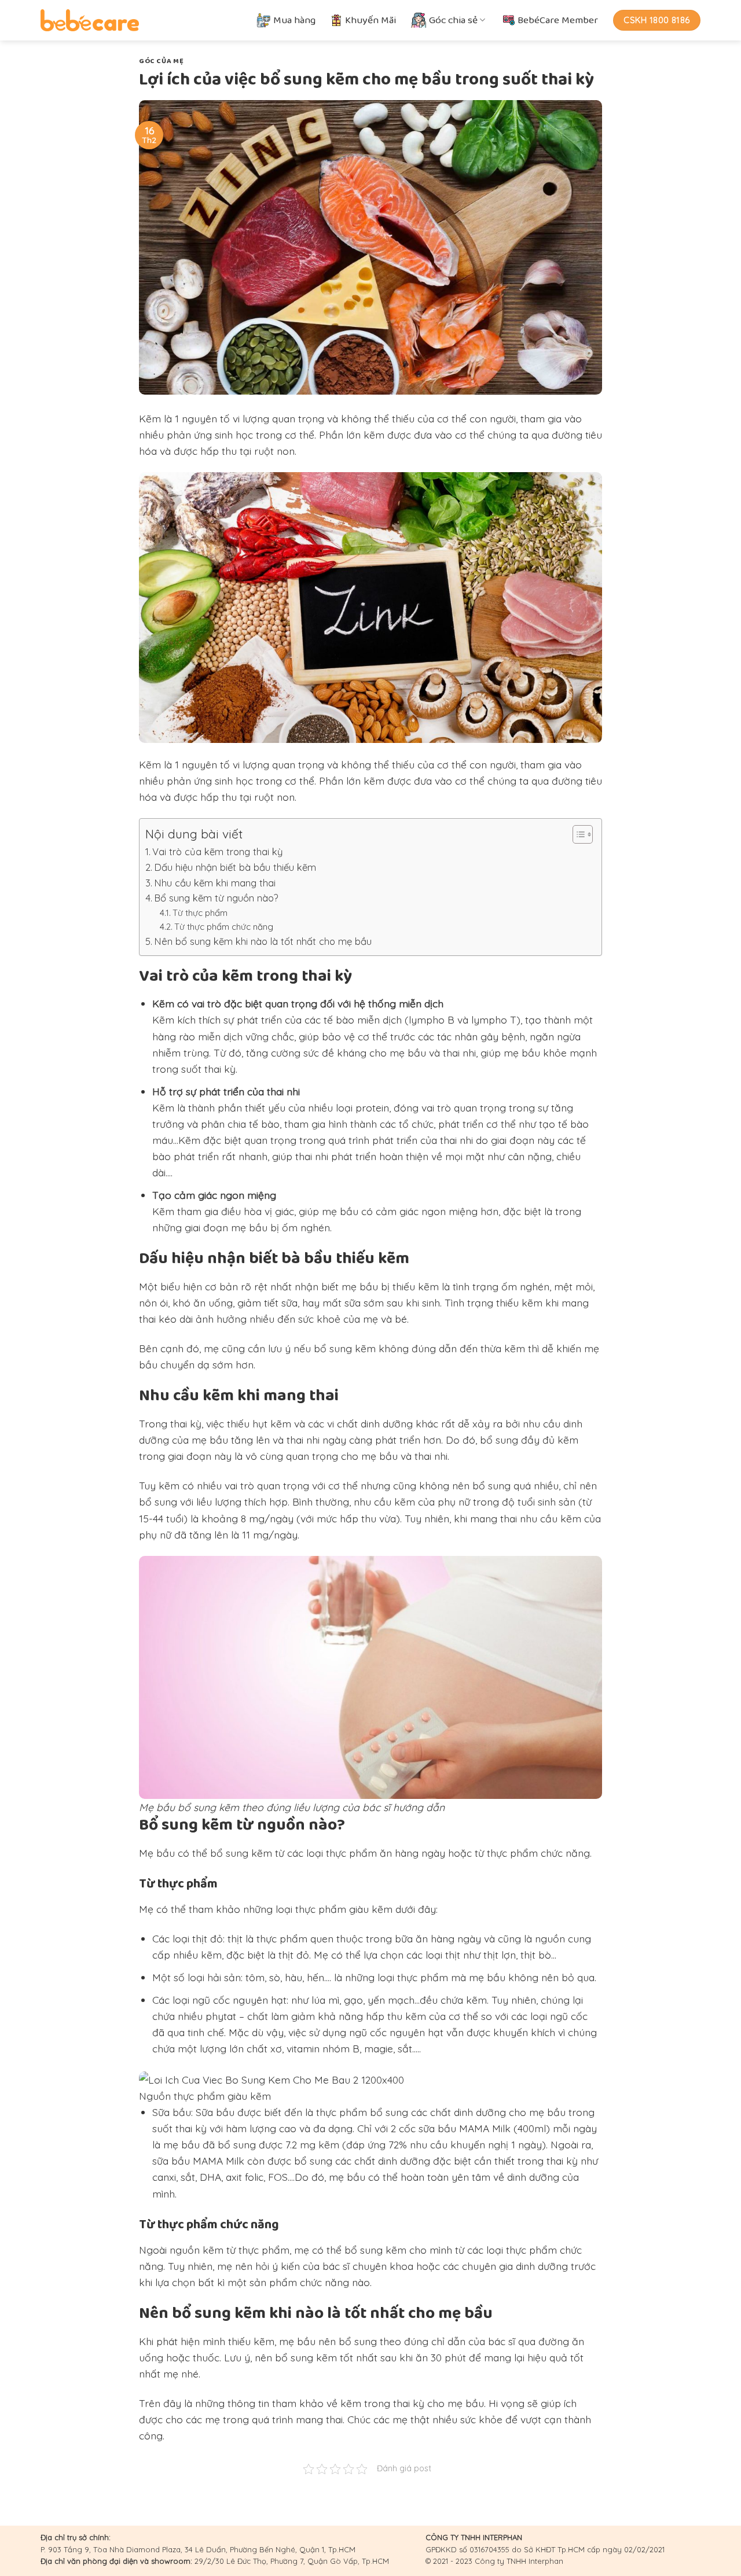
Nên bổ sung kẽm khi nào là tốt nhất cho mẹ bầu (263, 941)
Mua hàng (294, 20)
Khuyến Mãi (370, 20)
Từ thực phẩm (200, 913)
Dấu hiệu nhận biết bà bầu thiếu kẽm (235, 867)
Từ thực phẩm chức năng (224, 927)
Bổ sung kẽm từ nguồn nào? (216, 898)
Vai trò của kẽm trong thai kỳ (218, 851)
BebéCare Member (558, 20)
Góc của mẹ (161, 61)
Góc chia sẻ (453, 20)
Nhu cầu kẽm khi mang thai (215, 883)
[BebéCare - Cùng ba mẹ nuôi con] (90, 20)
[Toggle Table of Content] (577, 834)
